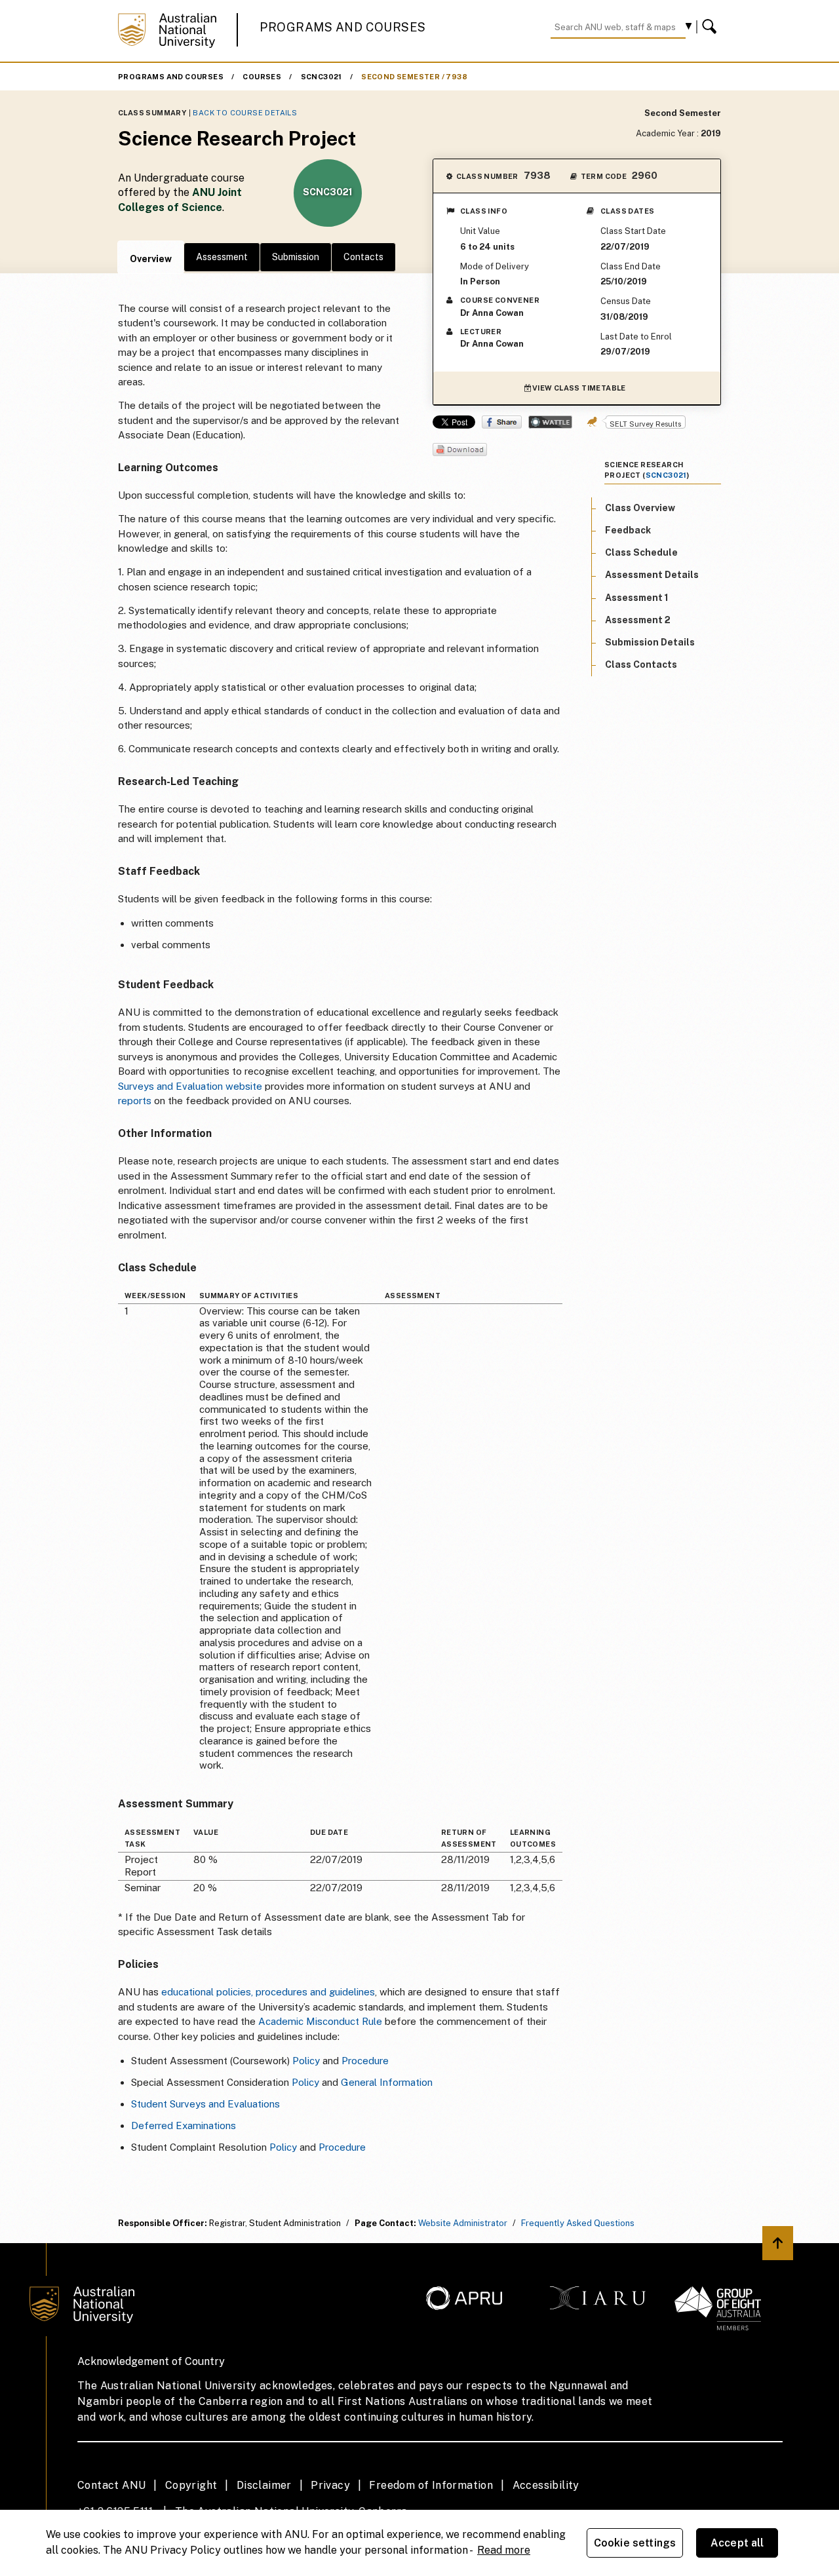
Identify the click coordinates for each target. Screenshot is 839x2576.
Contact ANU (111, 2485)
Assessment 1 (637, 598)
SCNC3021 (322, 77)
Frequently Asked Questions (578, 2223)
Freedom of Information (431, 2485)
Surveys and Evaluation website (190, 1086)
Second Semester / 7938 (414, 77)
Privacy (330, 2485)
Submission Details (650, 643)
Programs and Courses (343, 27)
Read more (504, 2550)
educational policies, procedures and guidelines (268, 1992)
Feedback (628, 531)
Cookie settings (635, 2543)
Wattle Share (550, 422)
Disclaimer (264, 2485)
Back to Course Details (245, 113)
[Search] (711, 27)
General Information (387, 2082)
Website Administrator (463, 2223)
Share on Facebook (502, 422)
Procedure (365, 2061)
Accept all (737, 2543)
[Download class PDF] (460, 451)
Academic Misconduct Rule (320, 2021)
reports (136, 1101)
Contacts (363, 257)
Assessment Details (652, 575)
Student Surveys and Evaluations (205, 2104)
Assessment (222, 257)
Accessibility (546, 2485)
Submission (296, 257)
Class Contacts (641, 665)
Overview (151, 259)
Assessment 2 (638, 620)
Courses (262, 77)
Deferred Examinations (184, 2125)
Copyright (191, 2485)
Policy (306, 2061)
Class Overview (640, 508)
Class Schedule (641, 553)
